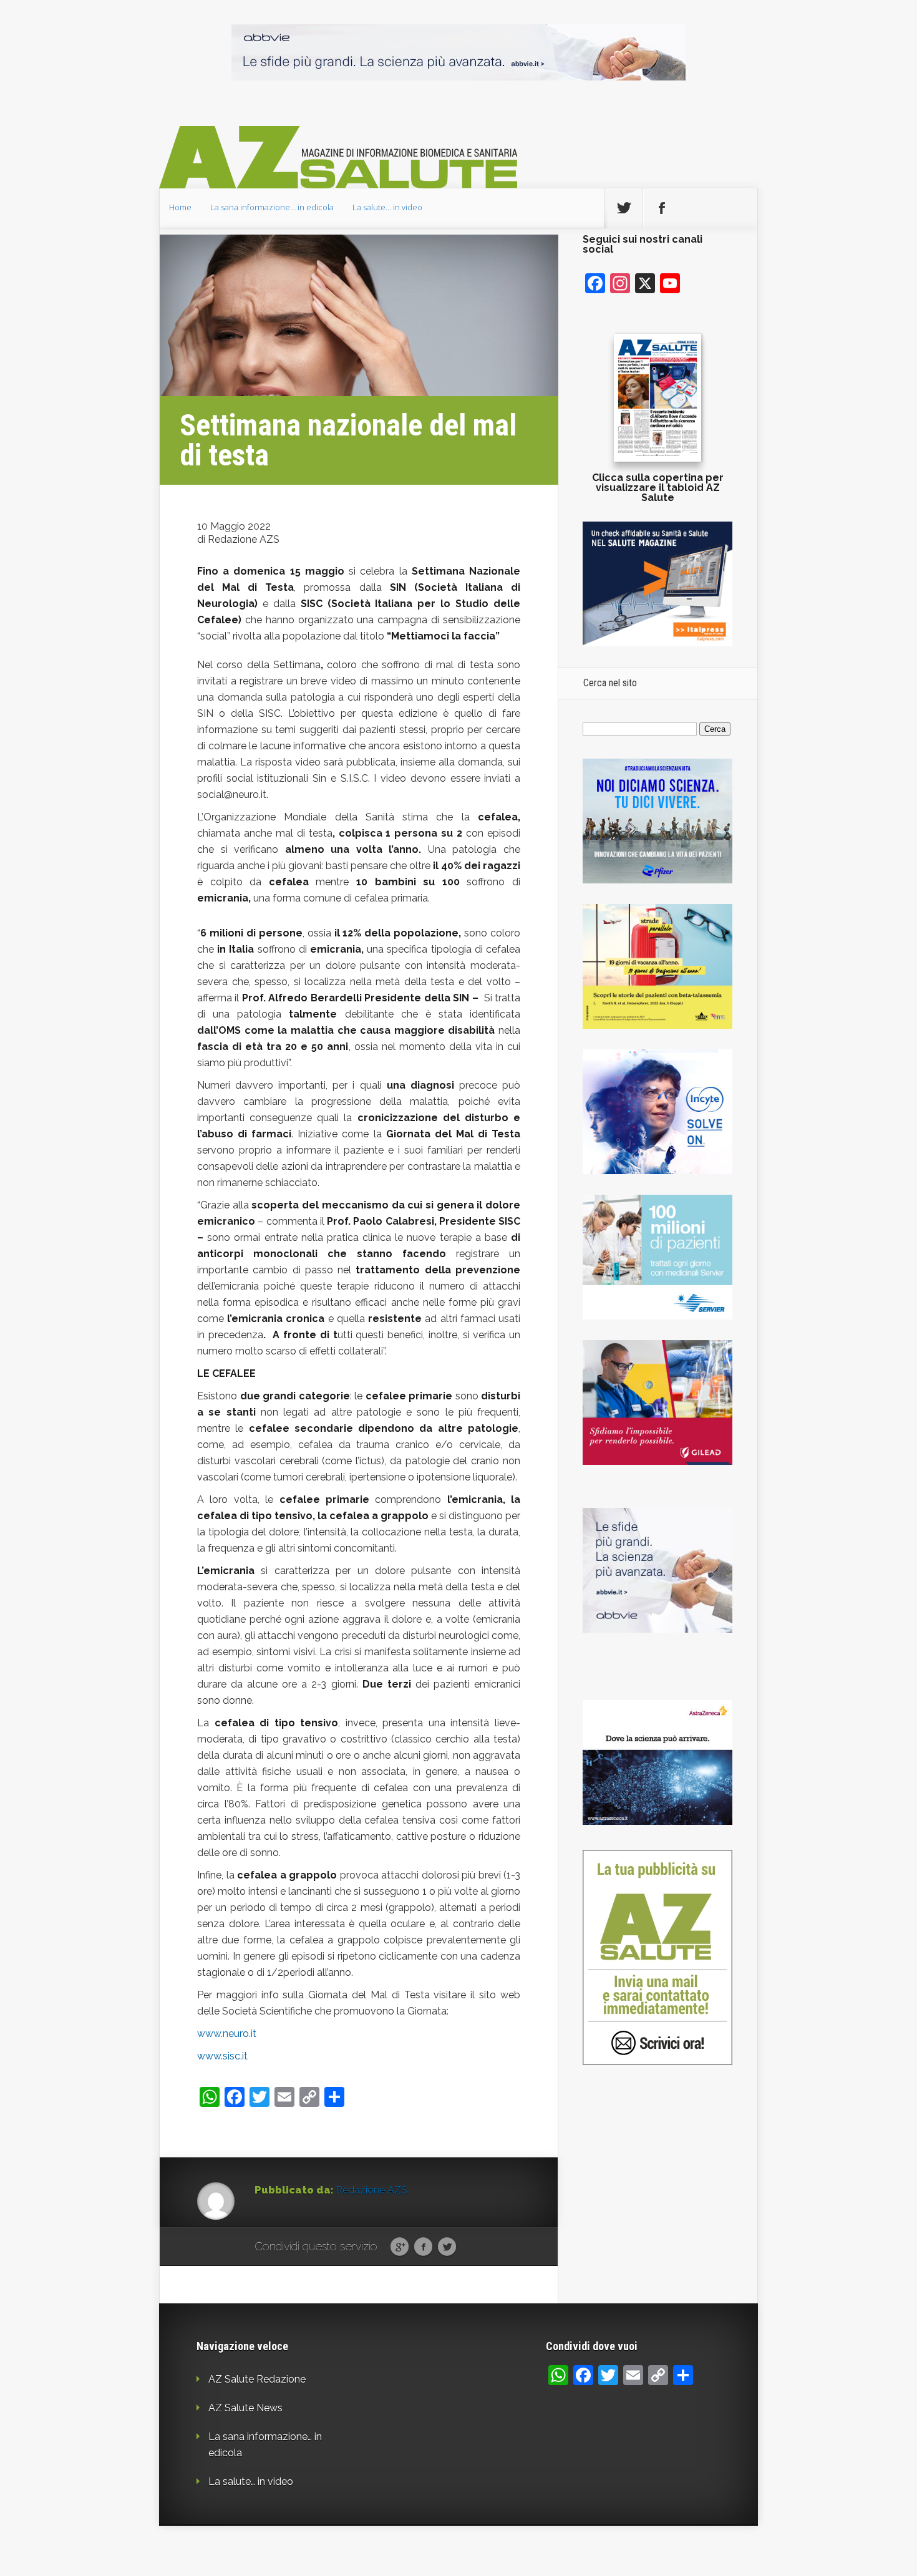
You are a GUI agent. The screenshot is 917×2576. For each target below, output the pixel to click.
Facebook (423, 2247)
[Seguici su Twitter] (624, 208)
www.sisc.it (222, 2056)
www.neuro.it (227, 2034)
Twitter (447, 2247)
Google (400, 2247)
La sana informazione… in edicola (272, 207)
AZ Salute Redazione (257, 2379)
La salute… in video (387, 207)
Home (180, 207)
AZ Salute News (245, 2408)
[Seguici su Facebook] (662, 208)
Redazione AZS (371, 2190)
